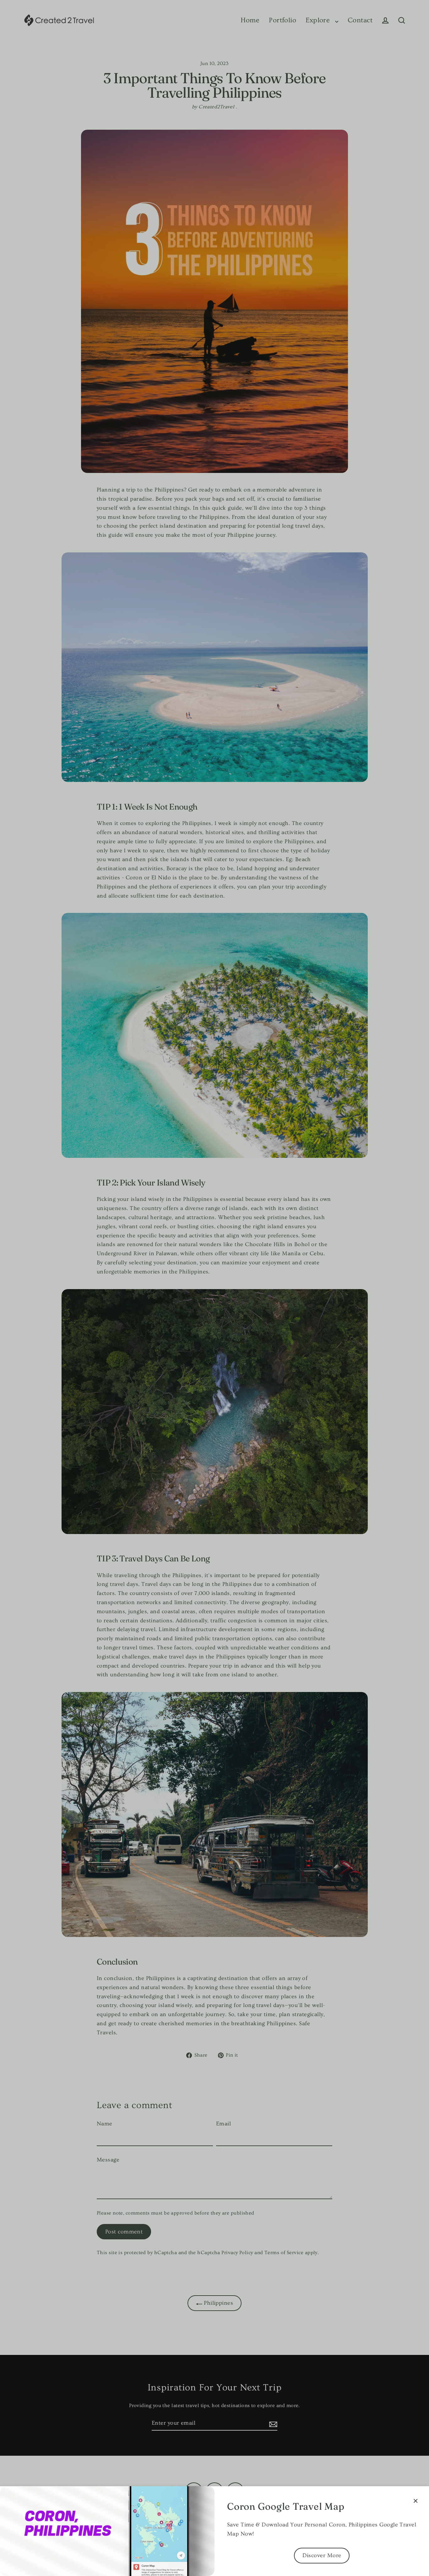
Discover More (322, 2555)
